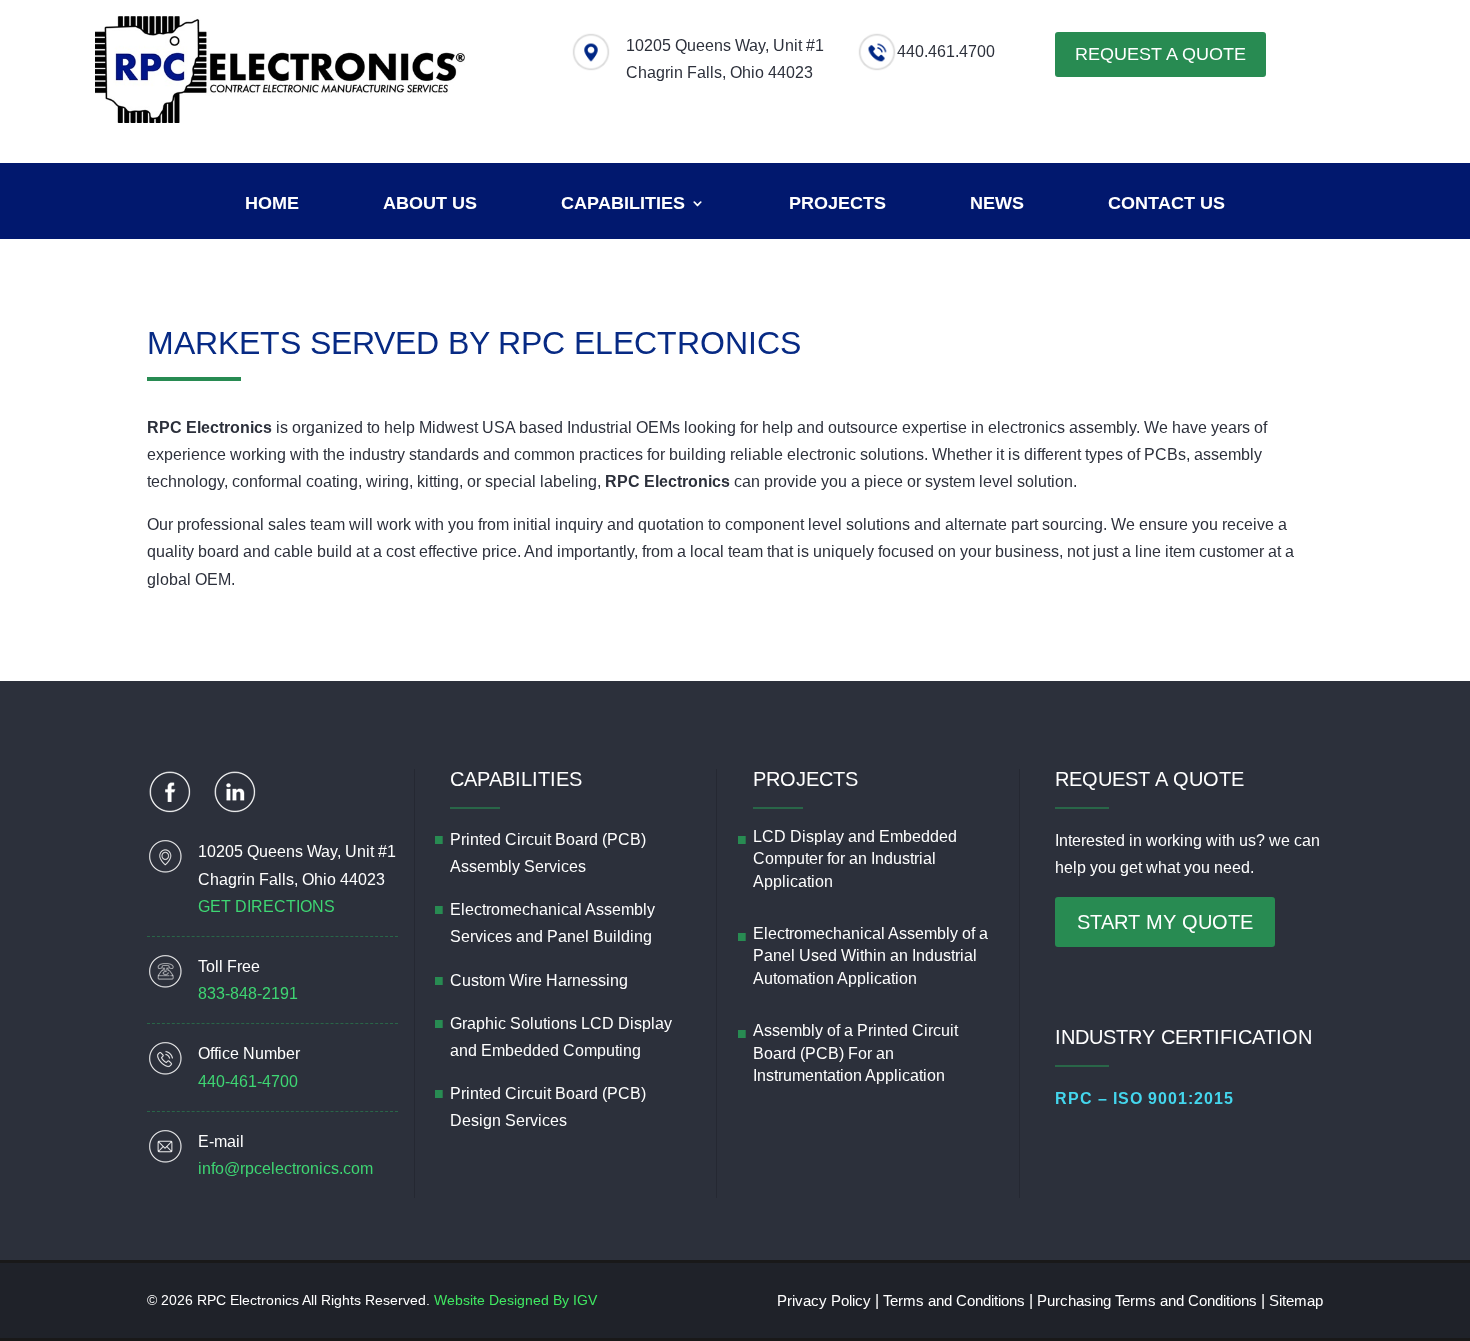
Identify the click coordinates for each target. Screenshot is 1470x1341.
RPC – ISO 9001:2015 (1144, 1098)
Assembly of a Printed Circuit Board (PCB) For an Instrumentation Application (855, 1053)
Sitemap (1296, 1300)
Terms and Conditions (954, 1300)
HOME (272, 204)
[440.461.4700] (877, 66)
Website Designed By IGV (515, 1300)
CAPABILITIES (623, 204)
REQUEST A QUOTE (1160, 54)
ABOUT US (430, 204)
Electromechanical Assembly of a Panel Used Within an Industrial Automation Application (870, 956)
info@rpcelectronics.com (285, 1168)
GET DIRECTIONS (266, 906)
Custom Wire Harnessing (539, 980)
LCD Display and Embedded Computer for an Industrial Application (855, 859)
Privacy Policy (824, 1300)
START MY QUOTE (1165, 922)
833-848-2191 (248, 993)
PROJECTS (837, 204)
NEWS (997, 204)
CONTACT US (1166, 204)
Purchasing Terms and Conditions (1147, 1300)
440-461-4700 (248, 1081)
